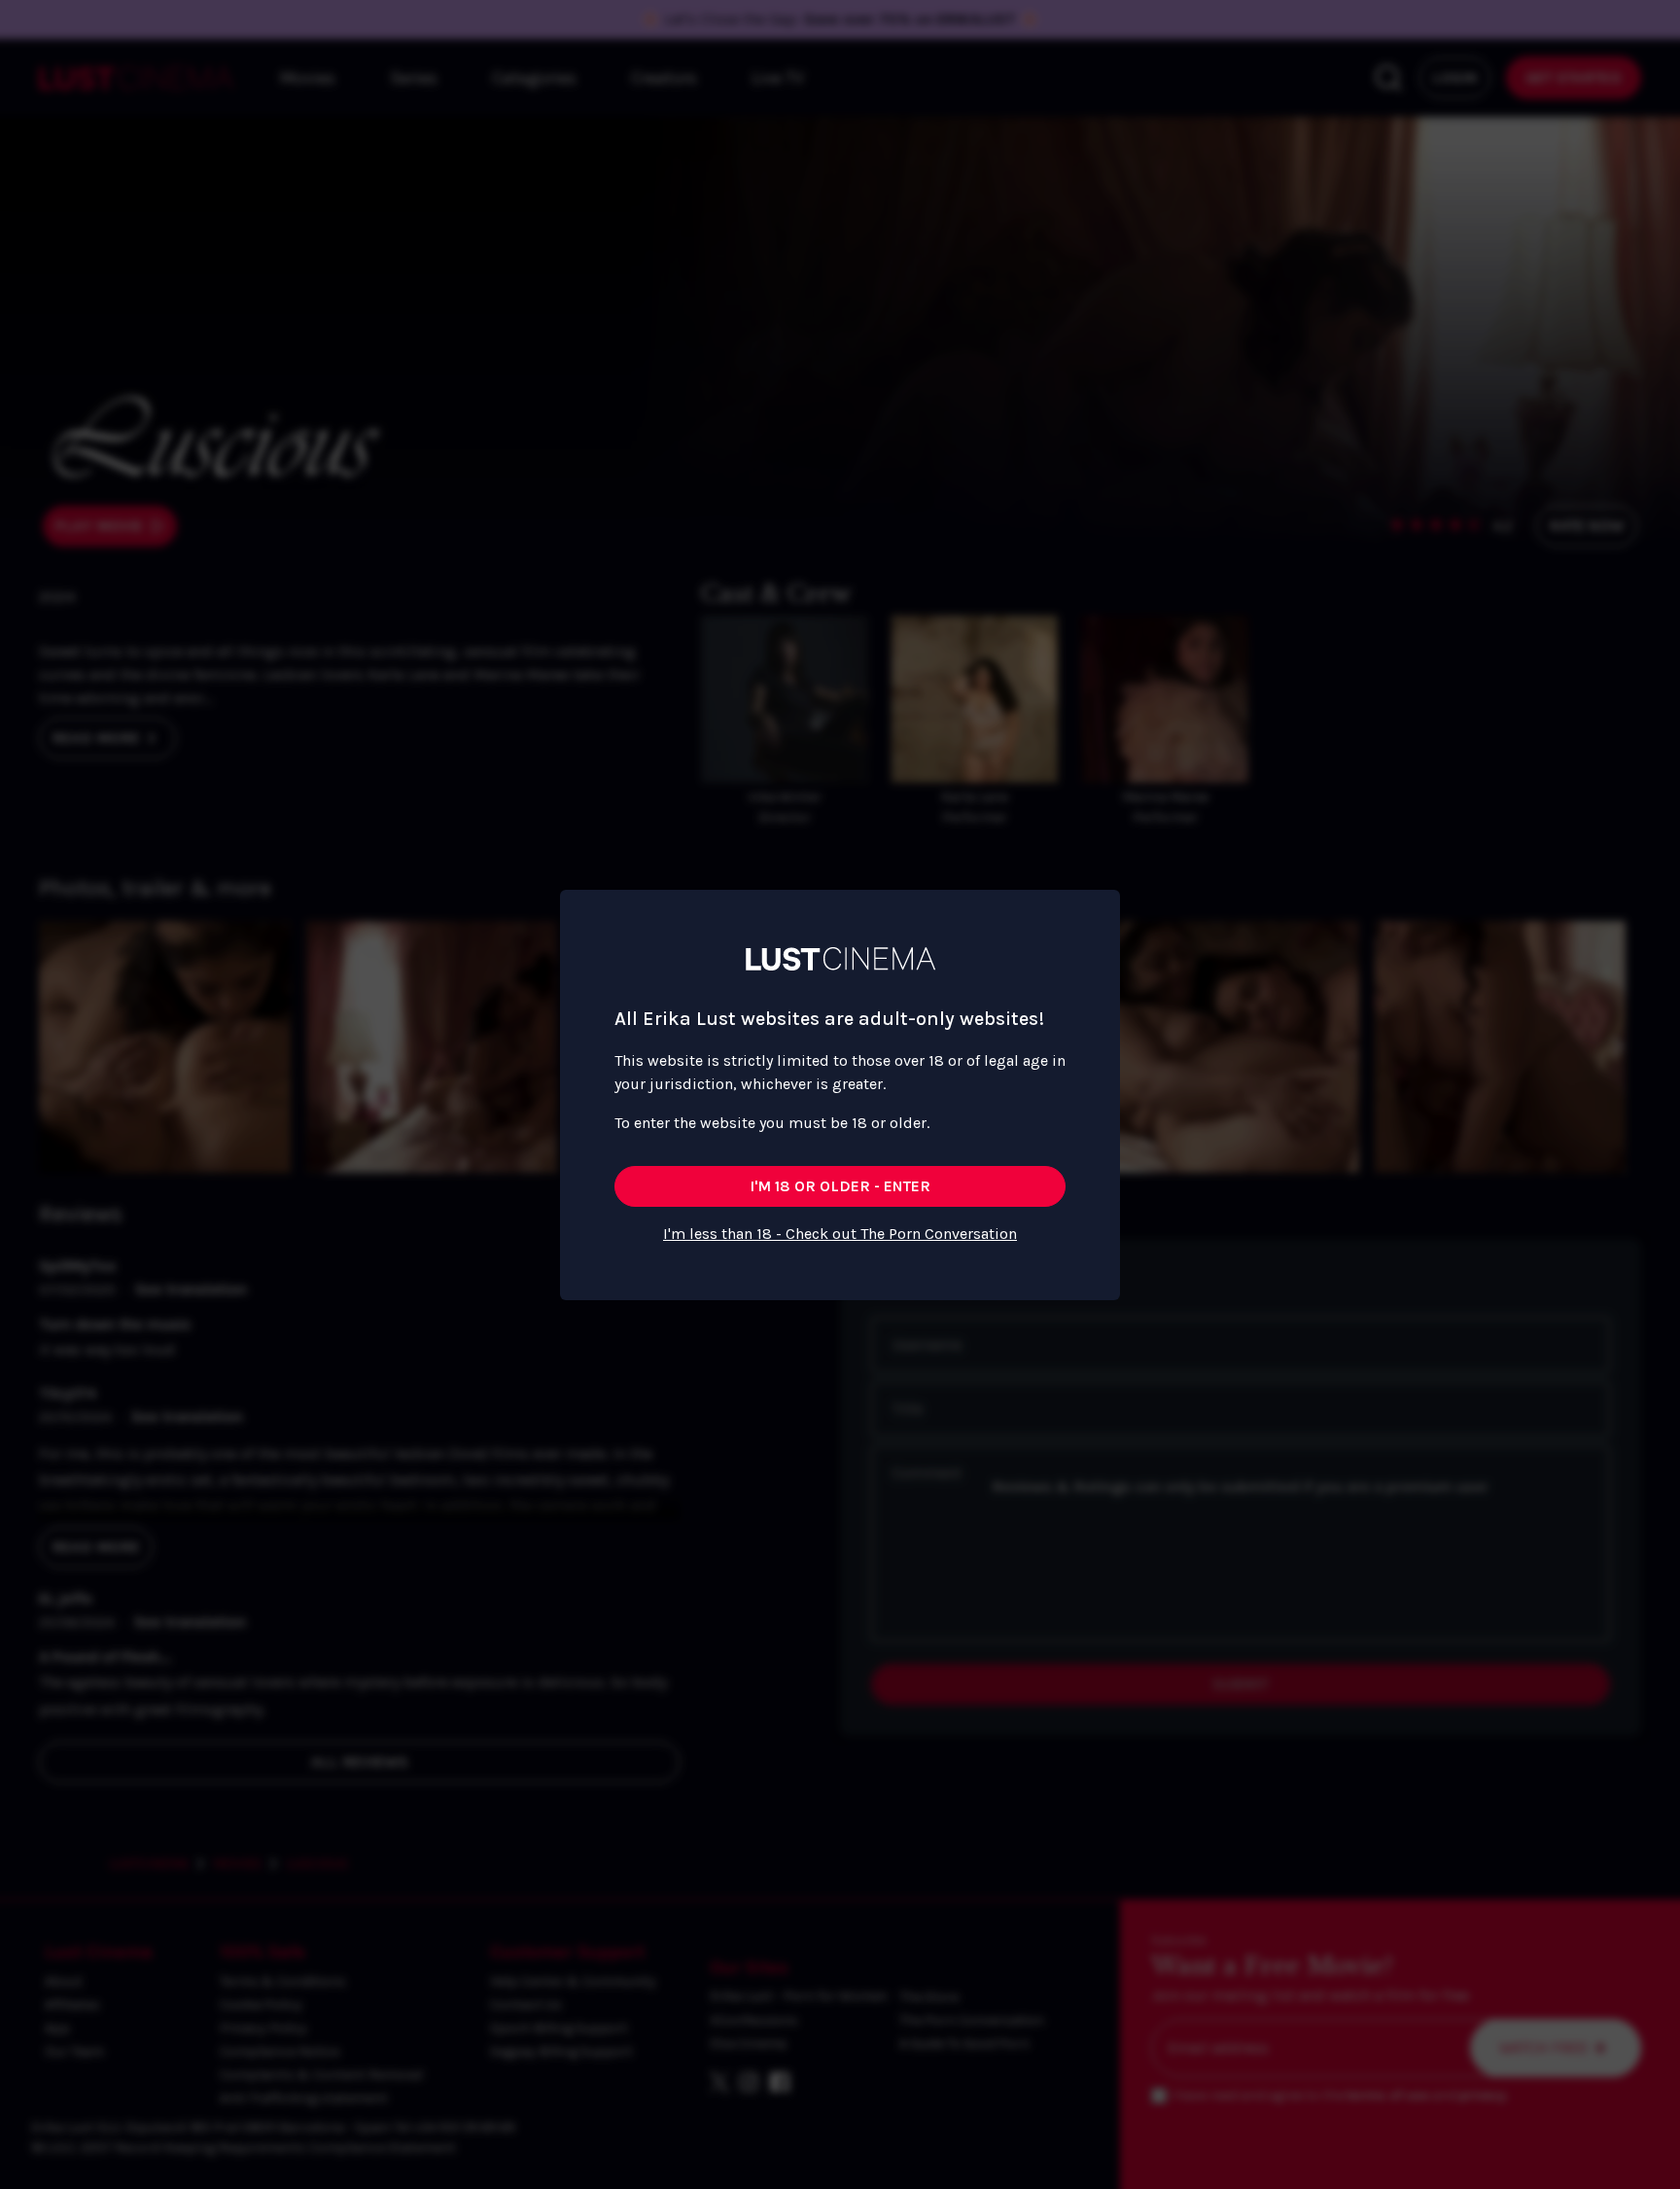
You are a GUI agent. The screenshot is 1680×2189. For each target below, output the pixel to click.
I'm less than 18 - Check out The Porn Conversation (840, 1234)
